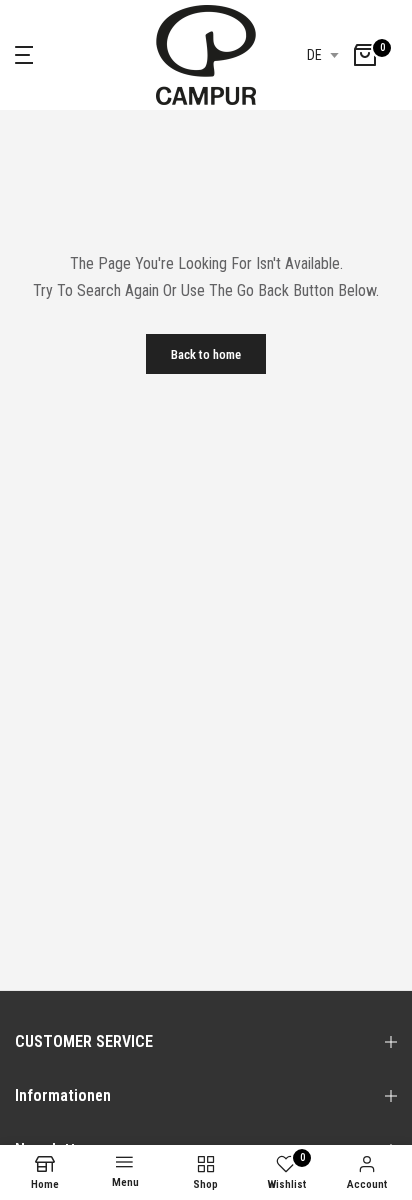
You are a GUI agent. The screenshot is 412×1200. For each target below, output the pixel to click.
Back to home (206, 354)
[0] (365, 55)
